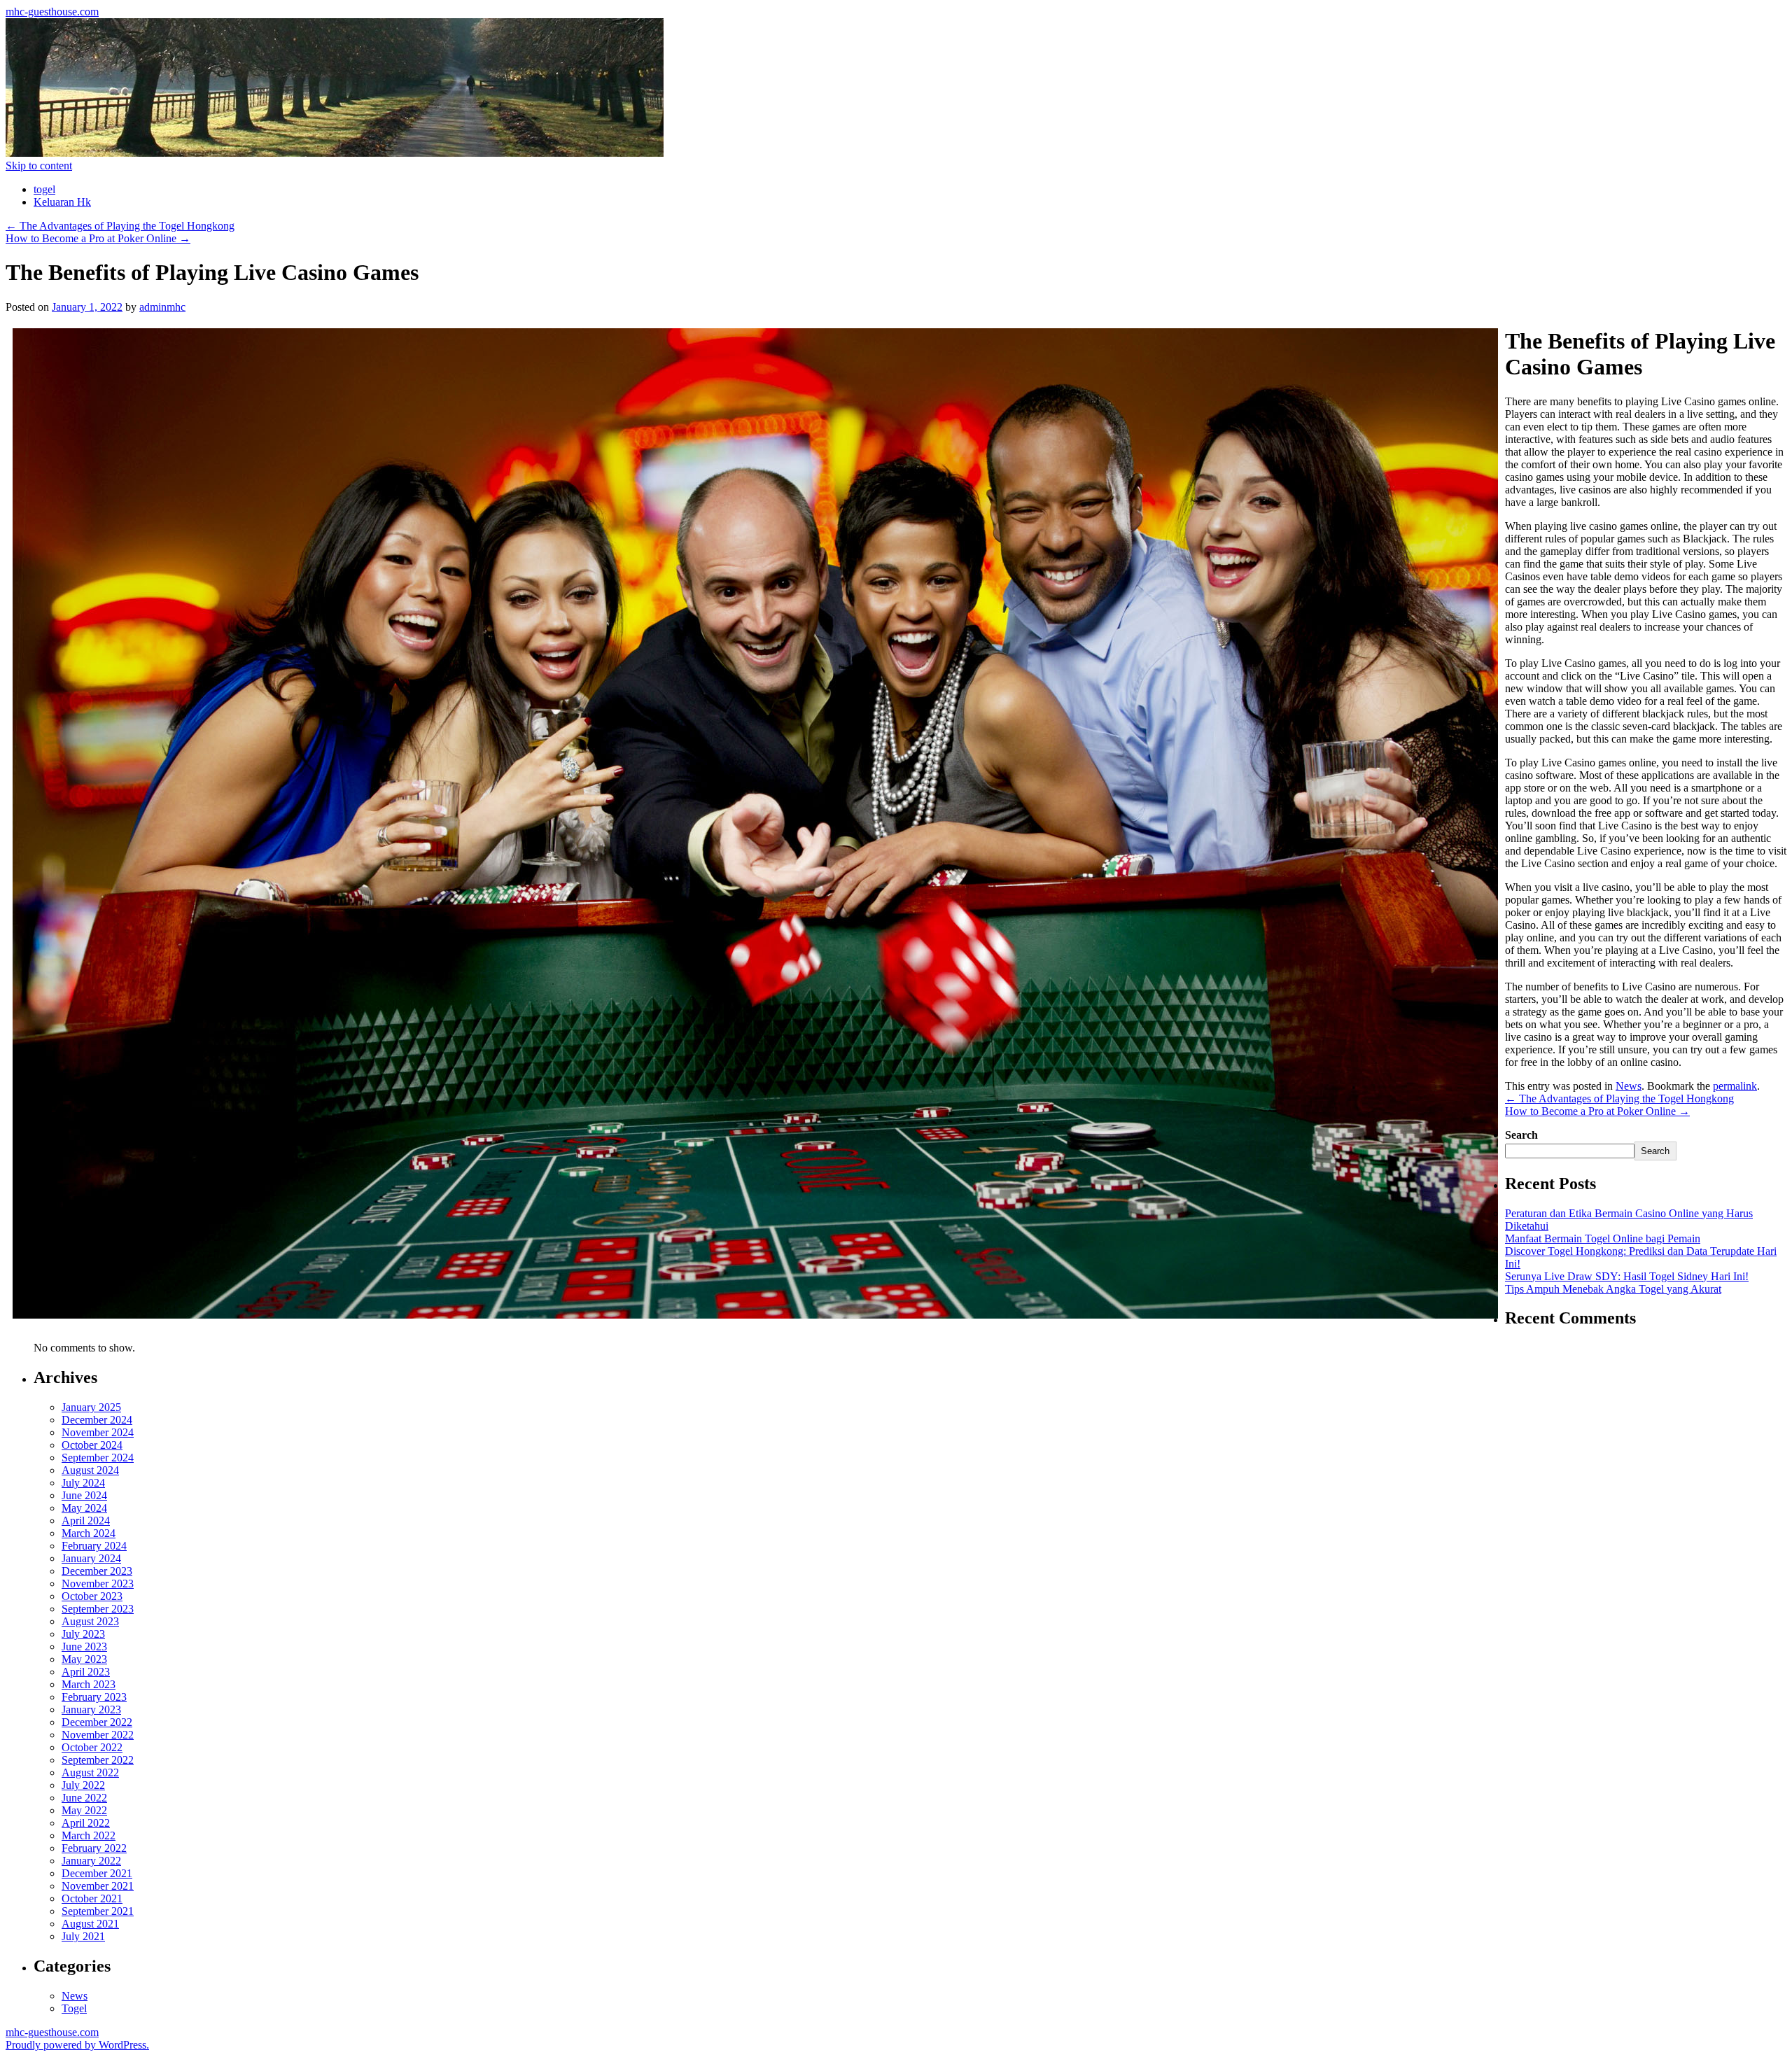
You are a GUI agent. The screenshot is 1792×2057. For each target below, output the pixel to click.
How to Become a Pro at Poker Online (98, 238)
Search (1521, 1135)
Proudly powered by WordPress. (77, 2045)
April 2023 (86, 1672)
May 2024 (84, 1508)
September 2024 (98, 1458)
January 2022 (91, 1861)
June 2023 (84, 1647)
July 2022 (83, 1785)
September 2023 (98, 1609)
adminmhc (162, 307)
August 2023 (90, 1621)
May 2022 (84, 1810)
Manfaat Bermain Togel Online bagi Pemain (1603, 1238)
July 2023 (83, 1634)
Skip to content (39, 166)
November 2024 (98, 1432)
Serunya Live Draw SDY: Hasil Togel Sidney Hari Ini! (1627, 1276)
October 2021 (92, 1898)
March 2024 (89, 1533)
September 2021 (98, 1911)
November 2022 (98, 1735)
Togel (74, 2008)
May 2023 (84, 1659)
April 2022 (86, 1823)
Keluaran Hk (62, 202)
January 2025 (91, 1407)
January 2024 (91, 1558)
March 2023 (89, 1684)
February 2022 (94, 1848)
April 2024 (86, 1521)
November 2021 (98, 1886)
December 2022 (97, 1722)
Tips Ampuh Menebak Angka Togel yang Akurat (1613, 1289)
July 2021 (83, 1936)
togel (44, 189)
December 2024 (97, 1420)
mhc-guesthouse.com (52, 12)
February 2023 (94, 1697)
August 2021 (90, 1924)
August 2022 (90, 1772)
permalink (1735, 1086)
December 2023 (97, 1571)
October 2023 (92, 1596)
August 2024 (90, 1470)
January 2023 (91, 1710)
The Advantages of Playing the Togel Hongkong (120, 226)
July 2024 (83, 1483)
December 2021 (97, 1873)
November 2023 (98, 1584)
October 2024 (92, 1445)
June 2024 (84, 1495)
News (1629, 1086)
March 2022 (89, 1835)
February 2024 (94, 1546)
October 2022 (92, 1747)
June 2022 (84, 1798)
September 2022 (98, 1760)
